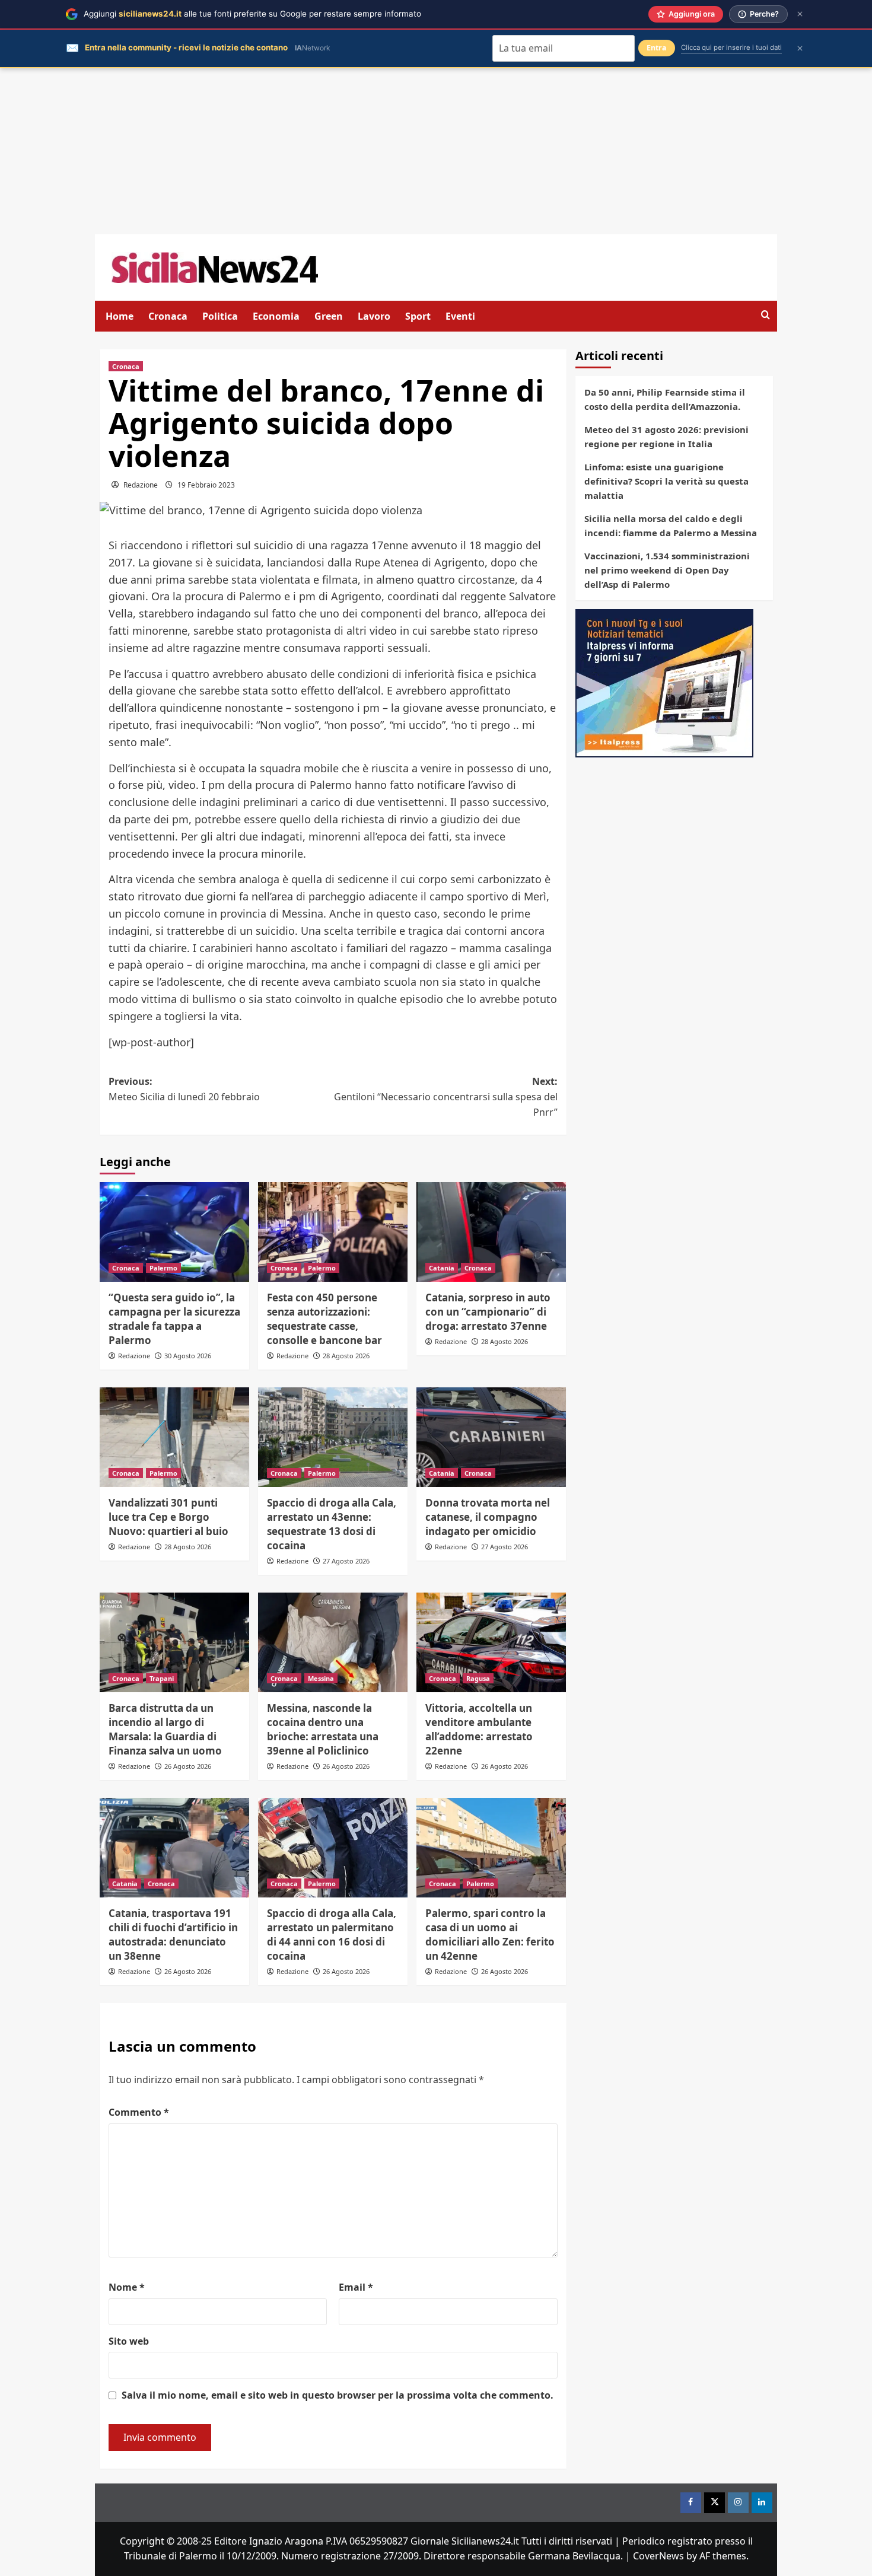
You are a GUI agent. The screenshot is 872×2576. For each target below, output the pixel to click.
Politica (220, 316)
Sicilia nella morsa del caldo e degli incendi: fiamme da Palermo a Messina (671, 526)
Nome (127, 2287)
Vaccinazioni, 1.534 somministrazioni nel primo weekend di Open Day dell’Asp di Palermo (667, 570)
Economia (276, 316)
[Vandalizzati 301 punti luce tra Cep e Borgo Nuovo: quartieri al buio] (174, 1437)
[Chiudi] (800, 14)
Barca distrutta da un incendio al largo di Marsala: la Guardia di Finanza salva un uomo (165, 1729)
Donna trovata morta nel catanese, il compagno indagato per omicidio (488, 1517)
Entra (657, 48)
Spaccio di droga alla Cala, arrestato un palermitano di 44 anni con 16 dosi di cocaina (332, 1934)
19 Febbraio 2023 (206, 485)
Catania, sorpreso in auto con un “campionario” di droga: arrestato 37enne (488, 1312)
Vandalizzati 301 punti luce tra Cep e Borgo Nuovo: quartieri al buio (168, 1517)
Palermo (163, 1268)
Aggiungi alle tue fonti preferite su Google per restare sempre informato (252, 14)
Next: (446, 1096)
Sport (418, 316)
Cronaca (168, 316)
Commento (139, 2112)
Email (356, 2287)
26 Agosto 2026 (188, 1766)
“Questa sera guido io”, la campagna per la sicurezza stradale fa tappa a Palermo (174, 1319)
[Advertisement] (436, 151)
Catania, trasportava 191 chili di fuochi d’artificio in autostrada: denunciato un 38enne (173, 1934)
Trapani (162, 1678)
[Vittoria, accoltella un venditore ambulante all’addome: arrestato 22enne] (491, 1642)
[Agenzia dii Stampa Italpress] (664, 682)
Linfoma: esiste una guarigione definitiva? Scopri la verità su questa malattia (666, 481)
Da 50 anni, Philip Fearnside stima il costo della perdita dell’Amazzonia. (665, 399)
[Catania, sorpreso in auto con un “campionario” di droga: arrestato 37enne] (491, 1232)
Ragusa (478, 1678)
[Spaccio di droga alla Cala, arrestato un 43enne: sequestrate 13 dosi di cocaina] (333, 1437)
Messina (321, 1678)
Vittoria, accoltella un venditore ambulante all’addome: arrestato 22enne (479, 1729)
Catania (442, 1268)
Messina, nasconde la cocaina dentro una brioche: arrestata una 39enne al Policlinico (323, 1729)
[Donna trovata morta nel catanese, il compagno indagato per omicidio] (491, 1437)
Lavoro (374, 316)
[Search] (766, 315)
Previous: (184, 1089)
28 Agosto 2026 (346, 1356)
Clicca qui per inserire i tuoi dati (731, 47)
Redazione (141, 485)
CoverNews (658, 2556)
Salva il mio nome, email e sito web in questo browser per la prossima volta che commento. (338, 2395)
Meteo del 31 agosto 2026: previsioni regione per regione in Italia (666, 437)
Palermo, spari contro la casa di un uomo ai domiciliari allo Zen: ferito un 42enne (490, 1934)
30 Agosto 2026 (188, 1356)
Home (120, 316)
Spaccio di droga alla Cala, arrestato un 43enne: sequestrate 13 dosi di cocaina (332, 1524)
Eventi (460, 316)
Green (329, 316)
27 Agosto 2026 (346, 1561)
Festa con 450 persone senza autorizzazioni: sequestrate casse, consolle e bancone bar (324, 1319)
